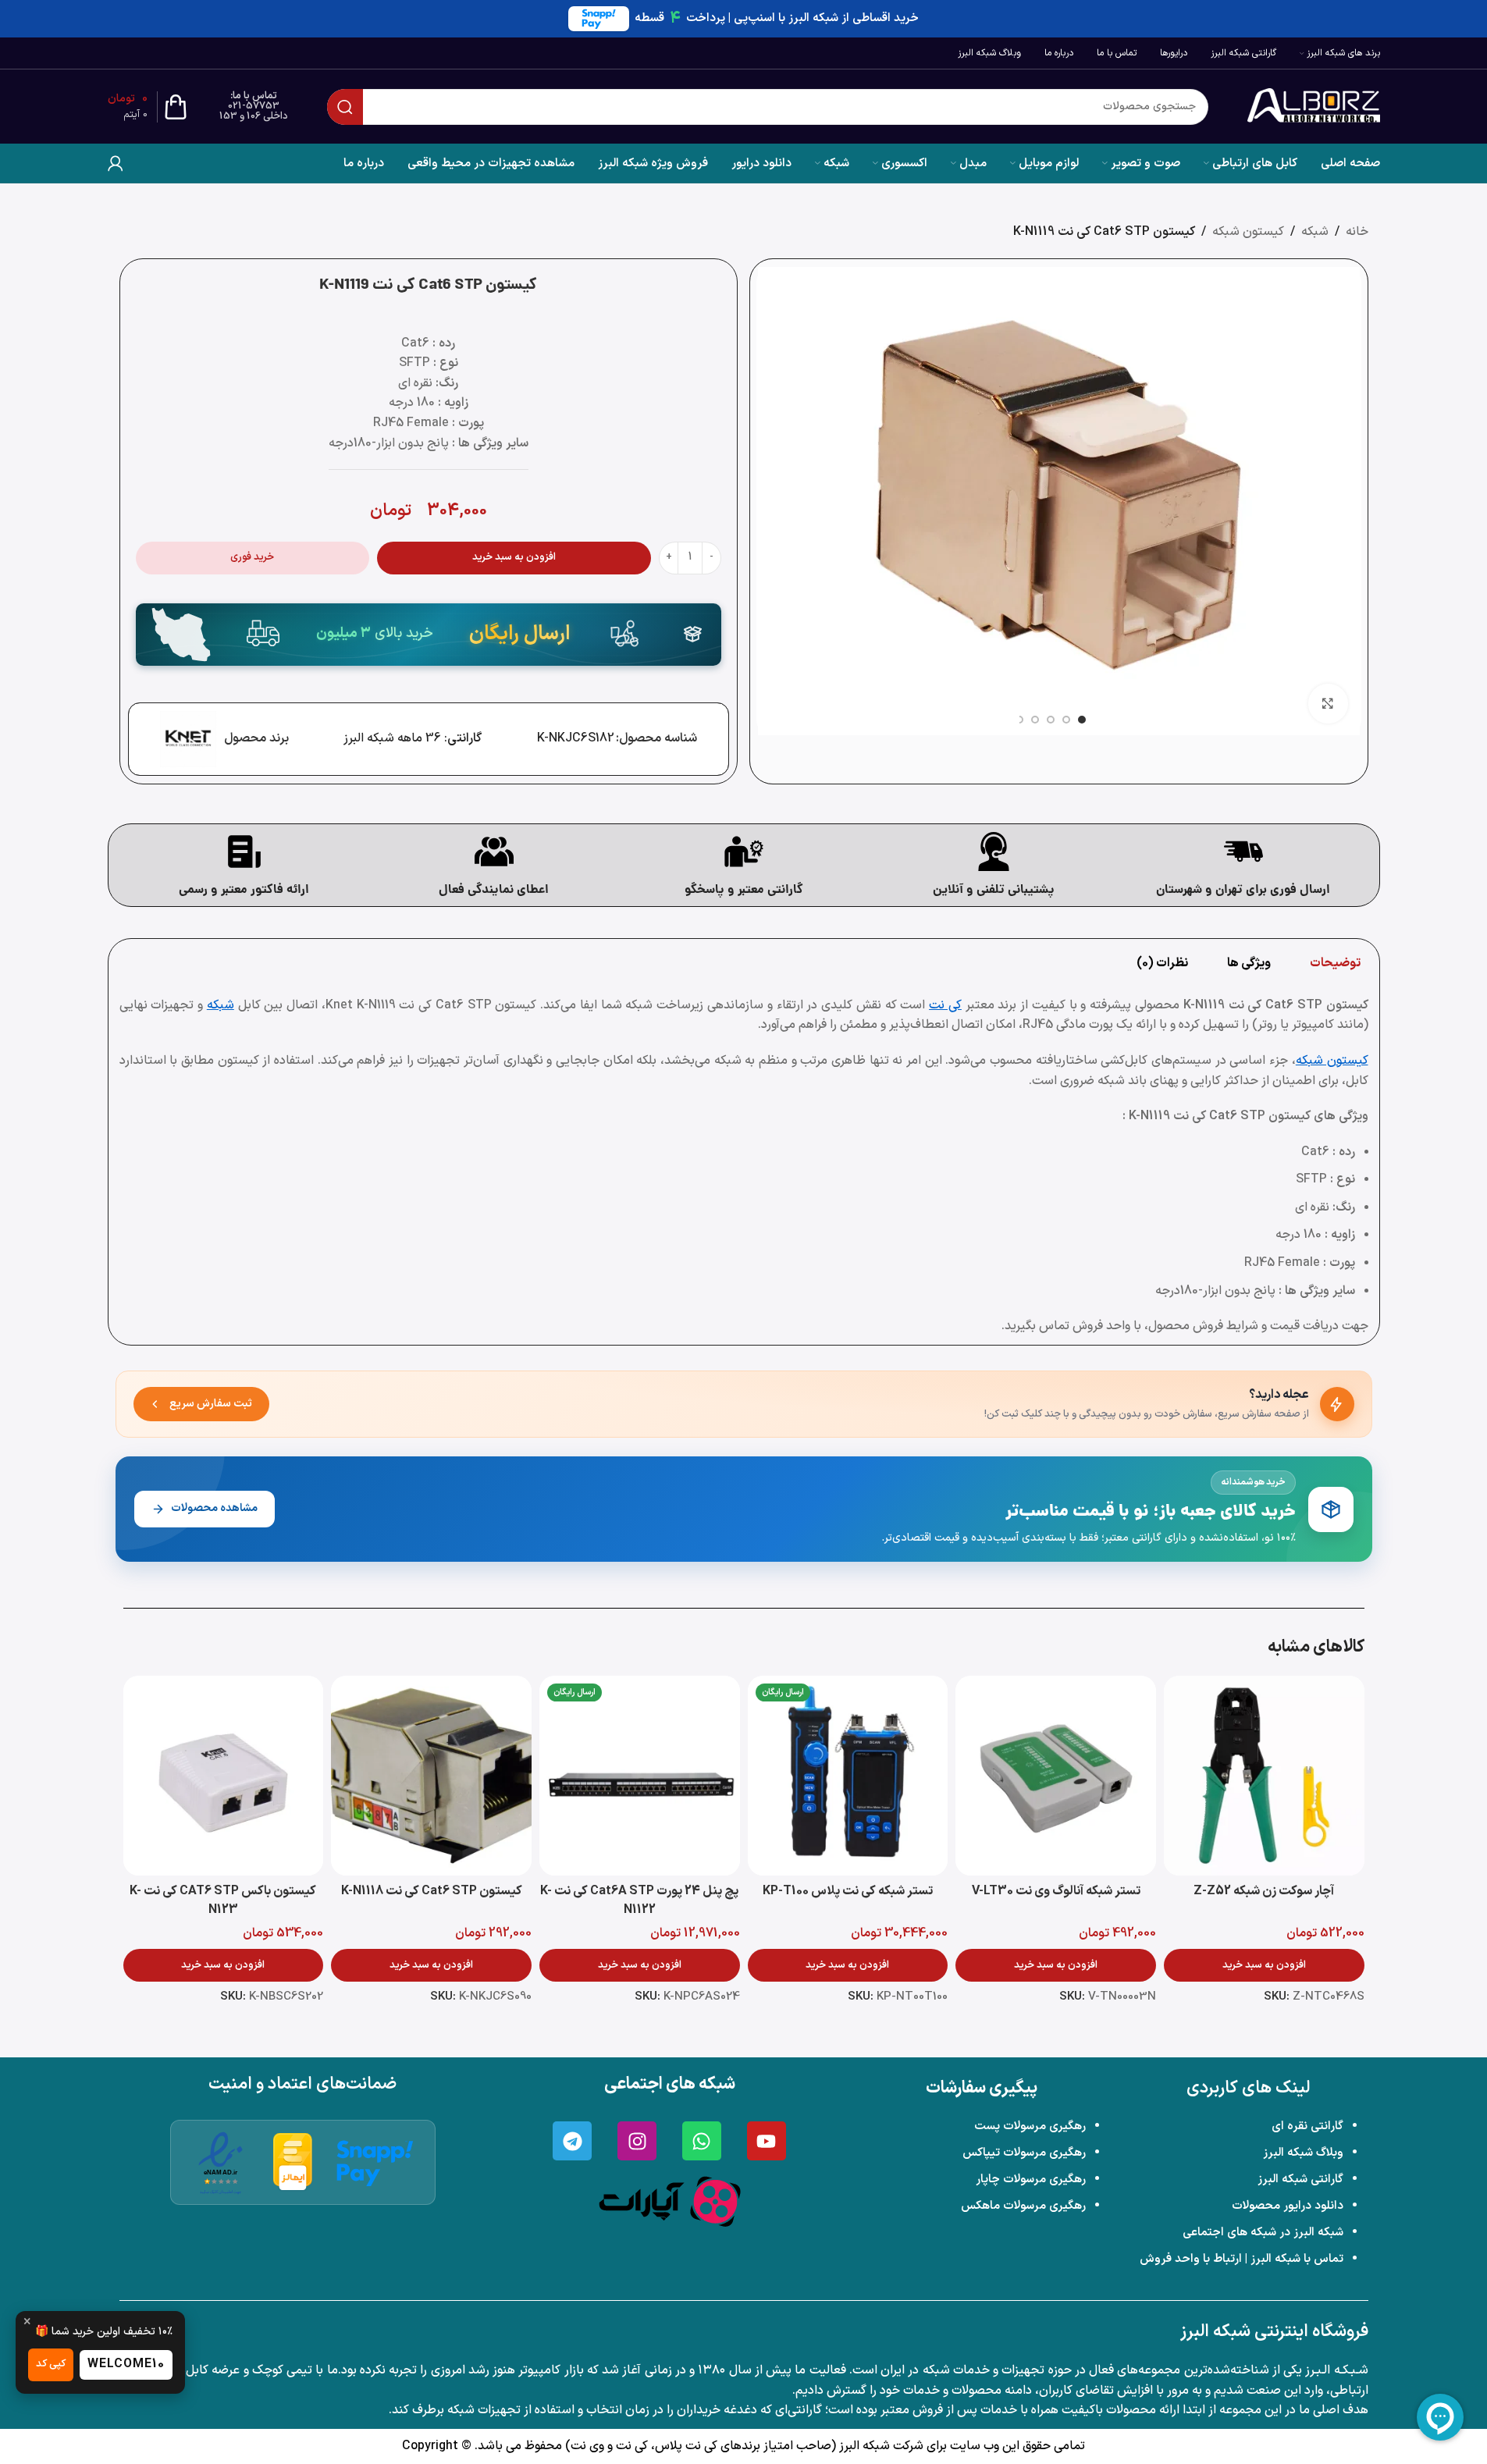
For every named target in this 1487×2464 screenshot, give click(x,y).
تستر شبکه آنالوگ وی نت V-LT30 (1056, 1891)
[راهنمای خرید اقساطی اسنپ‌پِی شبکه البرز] (375, 2163)
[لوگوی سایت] (1314, 106)
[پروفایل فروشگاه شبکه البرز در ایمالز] (293, 2162)
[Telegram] (572, 2141)
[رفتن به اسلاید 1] (1082, 720)
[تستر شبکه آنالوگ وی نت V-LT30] (1056, 1776)
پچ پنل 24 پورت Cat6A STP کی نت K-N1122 (639, 1900)
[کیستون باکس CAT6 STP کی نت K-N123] (224, 1776)
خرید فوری (252, 557)
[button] (1264, 1965)
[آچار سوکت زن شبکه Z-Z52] (1264, 1776)
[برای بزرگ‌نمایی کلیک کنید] (1328, 703)
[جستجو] (345, 107)
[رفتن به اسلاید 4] (1035, 720)
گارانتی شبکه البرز (1300, 2180)
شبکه (1315, 232)
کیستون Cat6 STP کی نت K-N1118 (432, 1891)
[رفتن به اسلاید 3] (1051, 720)
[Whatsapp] (702, 2141)
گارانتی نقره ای (1307, 2126)
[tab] (1335, 963)
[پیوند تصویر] (670, 2201)
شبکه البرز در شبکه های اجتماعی (1263, 2233)
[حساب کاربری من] (116, 163)
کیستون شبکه (1248, 232)
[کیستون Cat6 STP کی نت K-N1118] (431, 1776)
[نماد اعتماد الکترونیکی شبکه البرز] (221, 2162)
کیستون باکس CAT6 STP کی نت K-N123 (223, 1900)
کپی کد (51, 2364)
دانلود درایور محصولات (1288, 2206)
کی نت (945, 1005)
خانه (1357, 232)
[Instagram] (637, 2141)
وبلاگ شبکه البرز (1303, 2153)
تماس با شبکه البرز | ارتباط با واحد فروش (1242, 2259)
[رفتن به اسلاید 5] (1019, 720)
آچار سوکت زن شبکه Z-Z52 (1264, 1891)
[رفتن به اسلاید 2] (1066, 720)
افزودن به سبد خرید (514, 557)
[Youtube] (767, 2141)
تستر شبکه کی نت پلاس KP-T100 (848, 1891)
